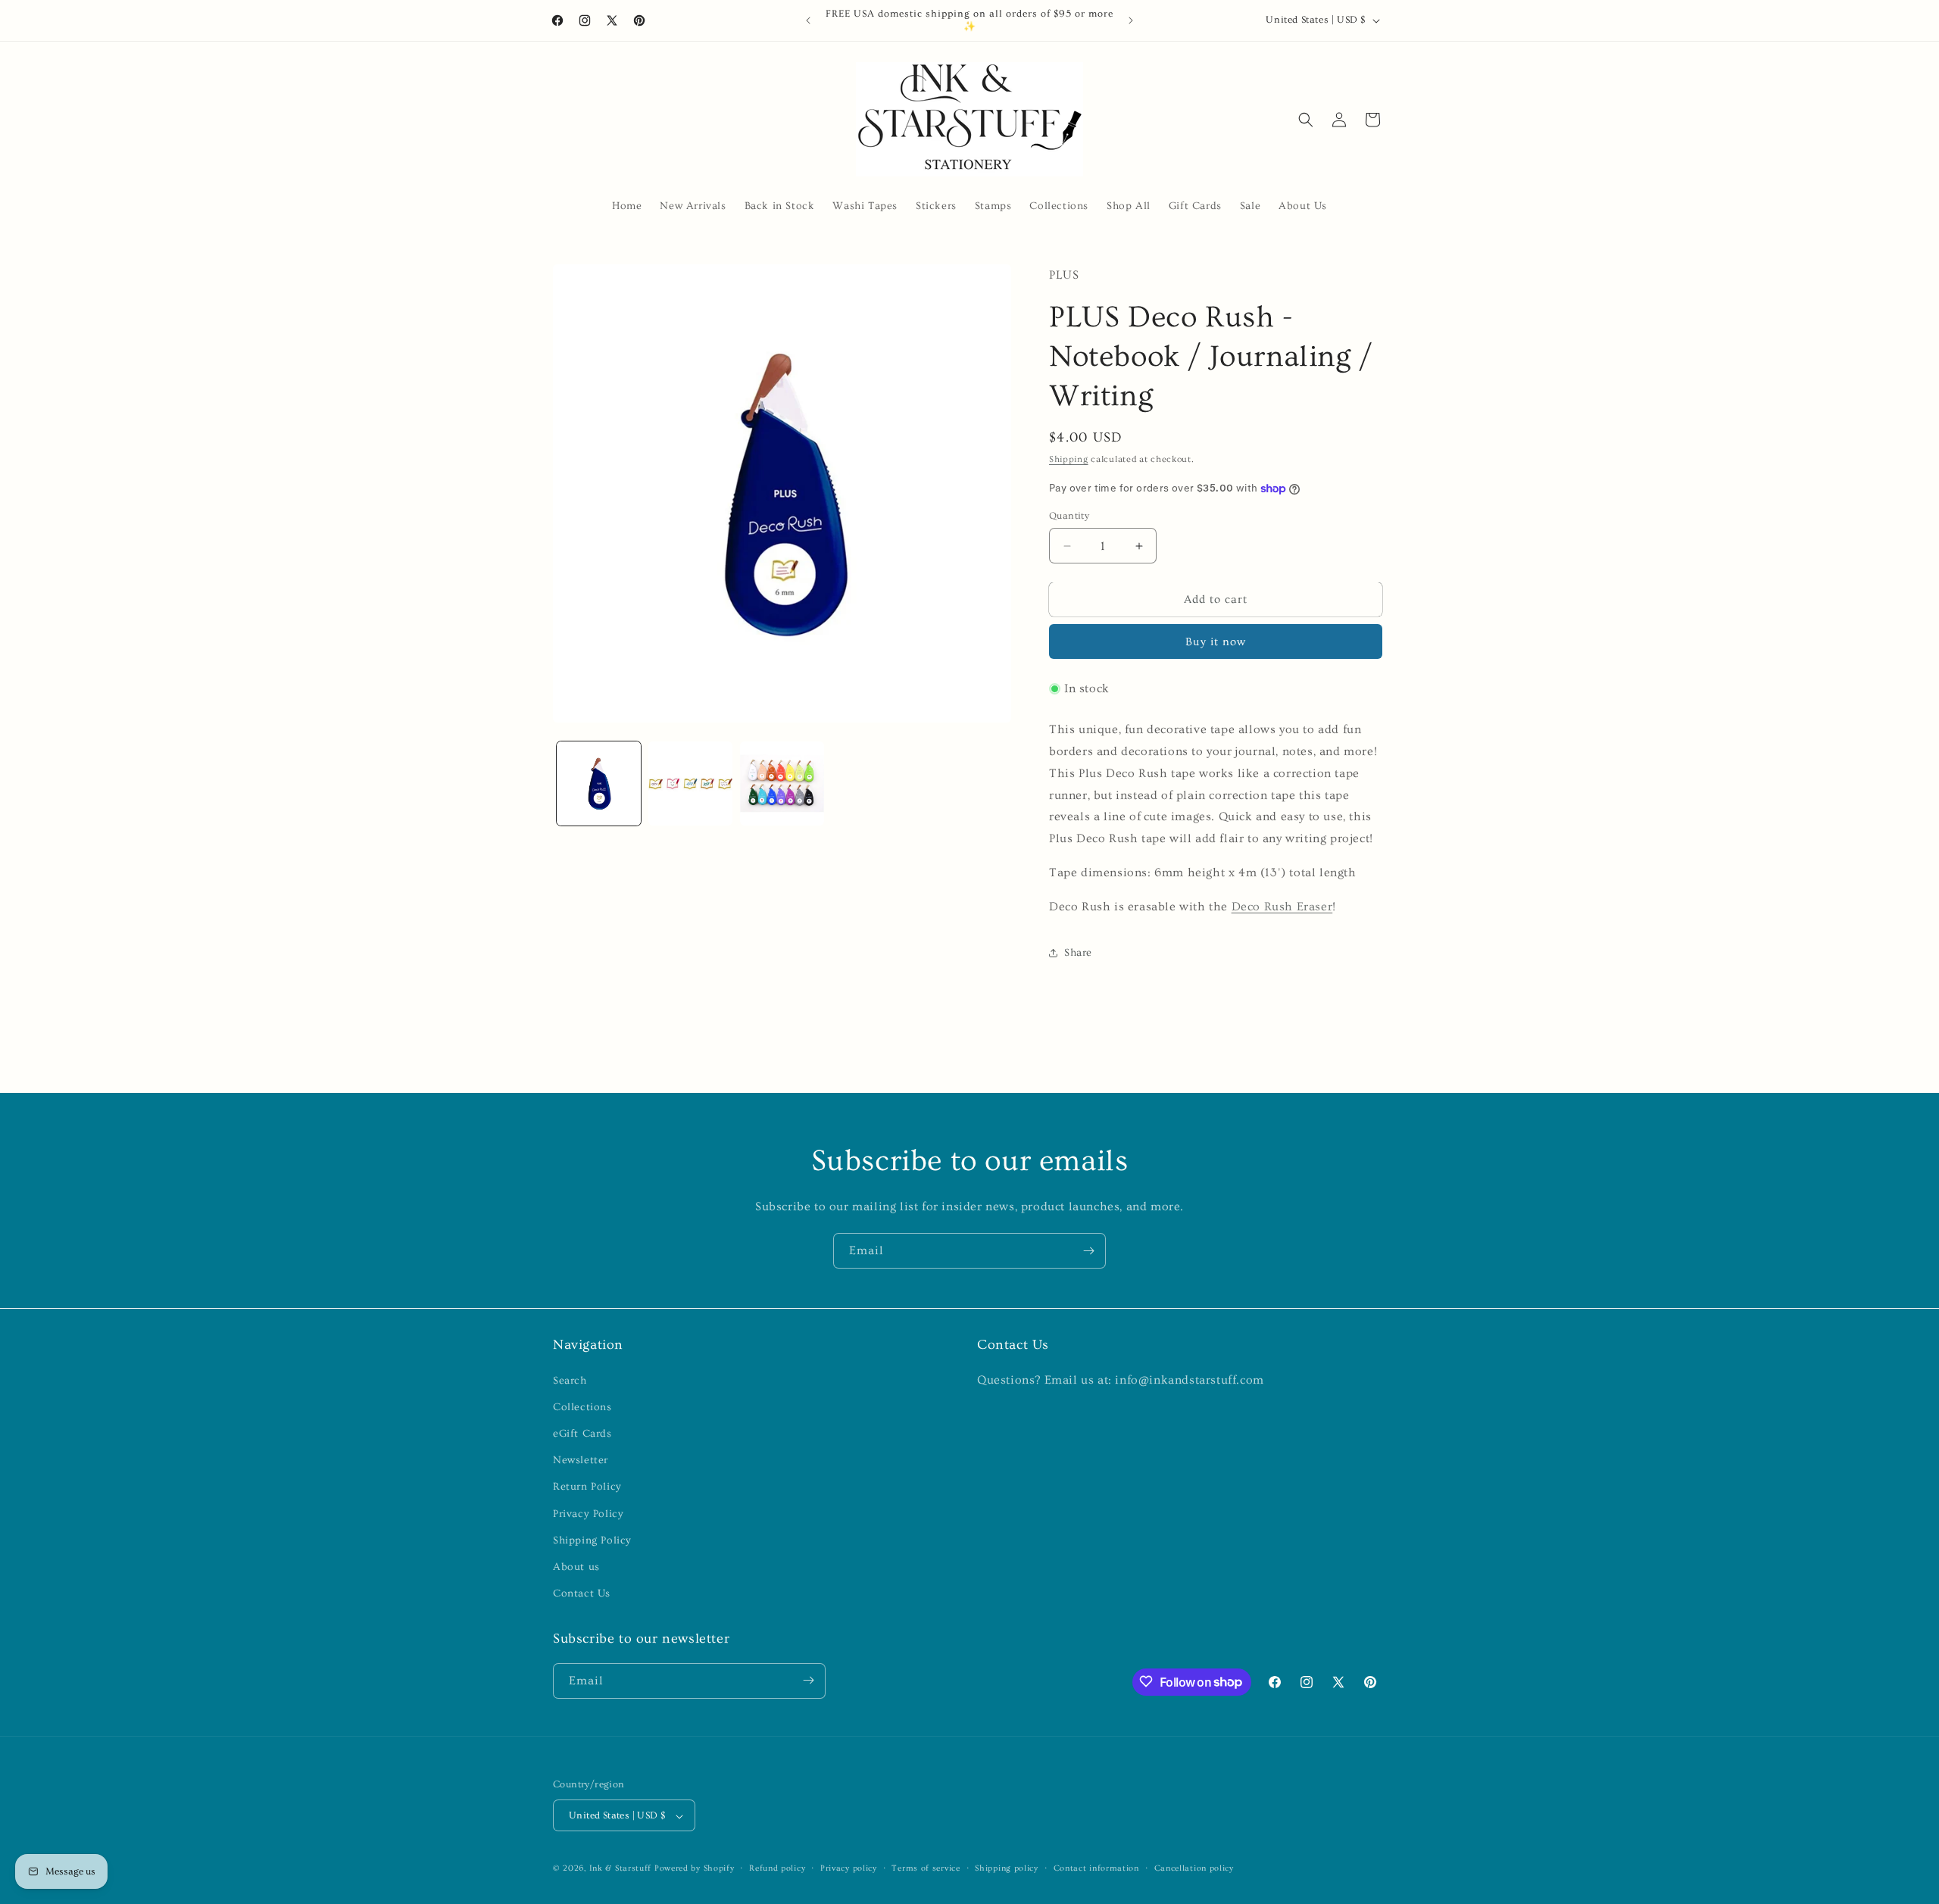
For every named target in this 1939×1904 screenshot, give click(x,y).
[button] (1306, 120)
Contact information (1096, 1868)
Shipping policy (1007, 1868)
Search (570, 1380)
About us (576, 1566)
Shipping (1069, 459)
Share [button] (1078, 953)
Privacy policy (849, 1868)
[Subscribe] (1088, 1251)
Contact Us (582, 1593)
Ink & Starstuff (621, 1869)
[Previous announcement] (808, 20)
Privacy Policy (588, 1513)
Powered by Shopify (695, 1869)
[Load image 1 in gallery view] (599, 783)
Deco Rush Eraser (1282, 907)
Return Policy (587, 1487)
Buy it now (1216, 642)
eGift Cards (582, 1433)
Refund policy (777, 1868)
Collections (582, 1406)
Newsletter (581, 1460)
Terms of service (926, 1868)
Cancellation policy (1194, 1868)
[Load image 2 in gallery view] (690, 783)
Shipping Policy (592, 1540)
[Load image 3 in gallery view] (782, 783)
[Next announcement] (1131, 20)
